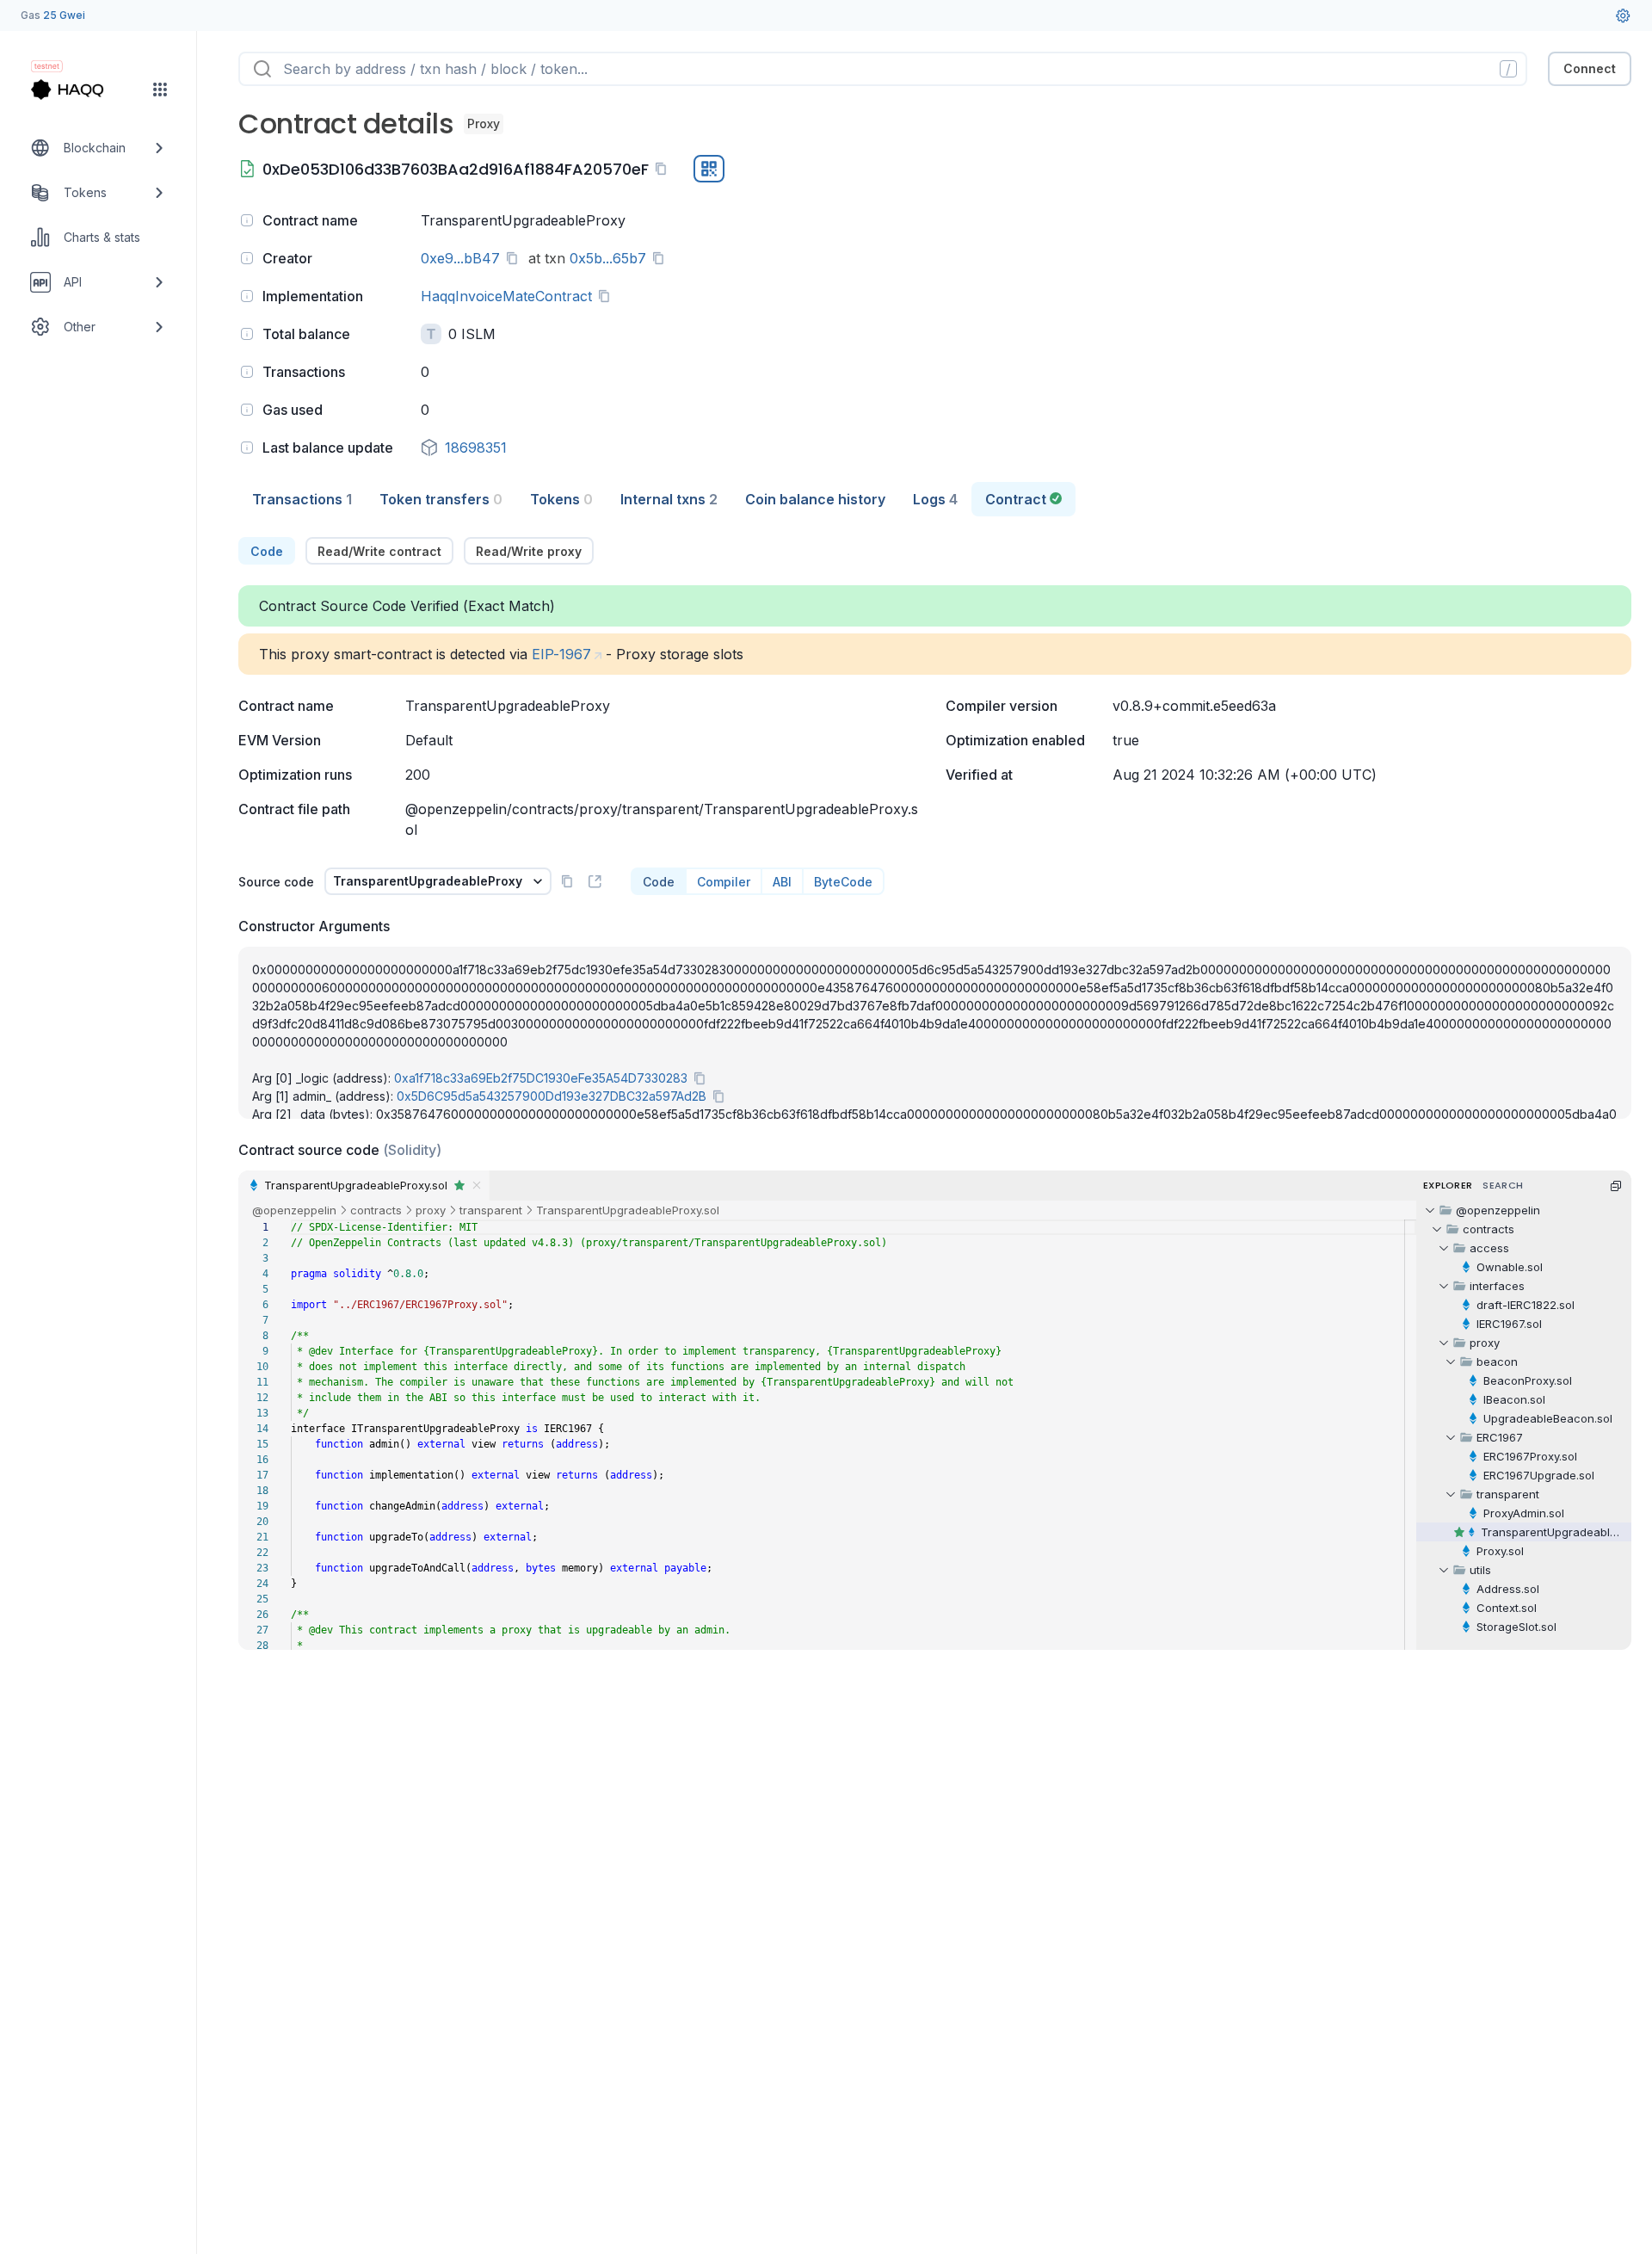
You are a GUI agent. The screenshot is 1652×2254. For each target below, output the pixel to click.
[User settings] (1623, 15)
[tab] (302, 499)
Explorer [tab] (1448, 1185)
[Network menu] (160, 90)
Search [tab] (1503, 1185)
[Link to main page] (83, 90)
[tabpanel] (935, 1093)
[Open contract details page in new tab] (595, 881)
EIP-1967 (561, 654)
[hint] (247, 220)
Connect (1590, 68)
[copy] (664, 169)
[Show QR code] (709, 169)
